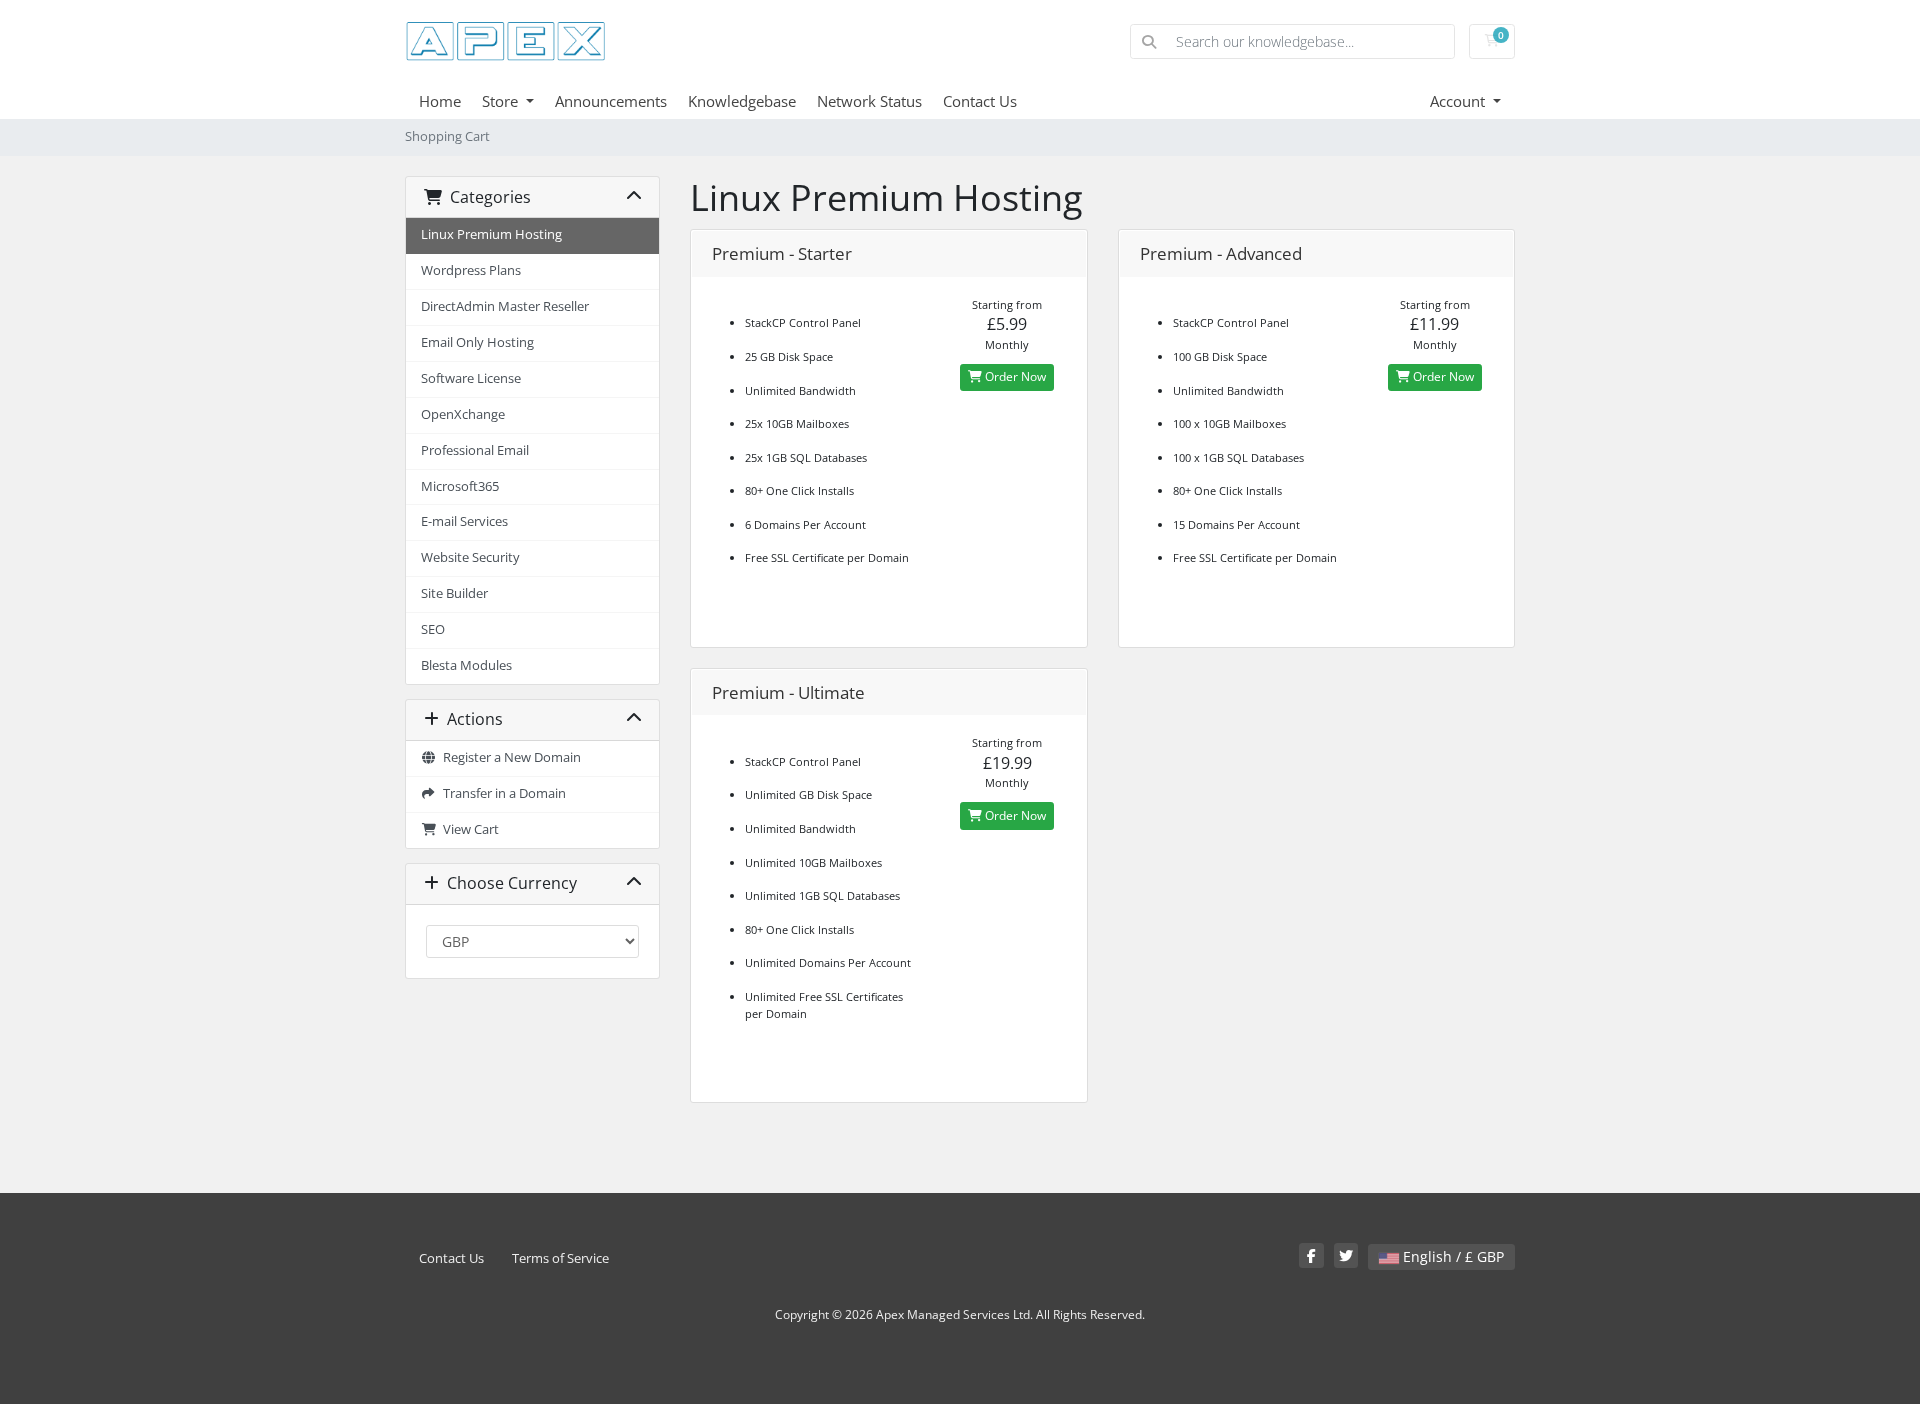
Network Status (869, 101)
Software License (471, 378)
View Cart (468, 829)
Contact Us (980, 101)
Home (440, 101)
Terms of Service (560, 1258)
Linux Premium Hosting (491, 234)
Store (502, 101)
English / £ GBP (1451, 1256)
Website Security (470, 557)
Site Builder (454, 593)
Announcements (611, 101)
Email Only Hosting (477, 342)
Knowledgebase (742, 101)
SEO (433, 629)
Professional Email (475, 450)
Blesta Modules (466, 665)
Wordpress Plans (471, 270)
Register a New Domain (509, 757)
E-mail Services (464, 521)
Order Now (1014, 376)
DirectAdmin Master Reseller (505, 306)
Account (1459, 101)
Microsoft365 (460, 486)
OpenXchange (463, 414)
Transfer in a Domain (501, 793)
